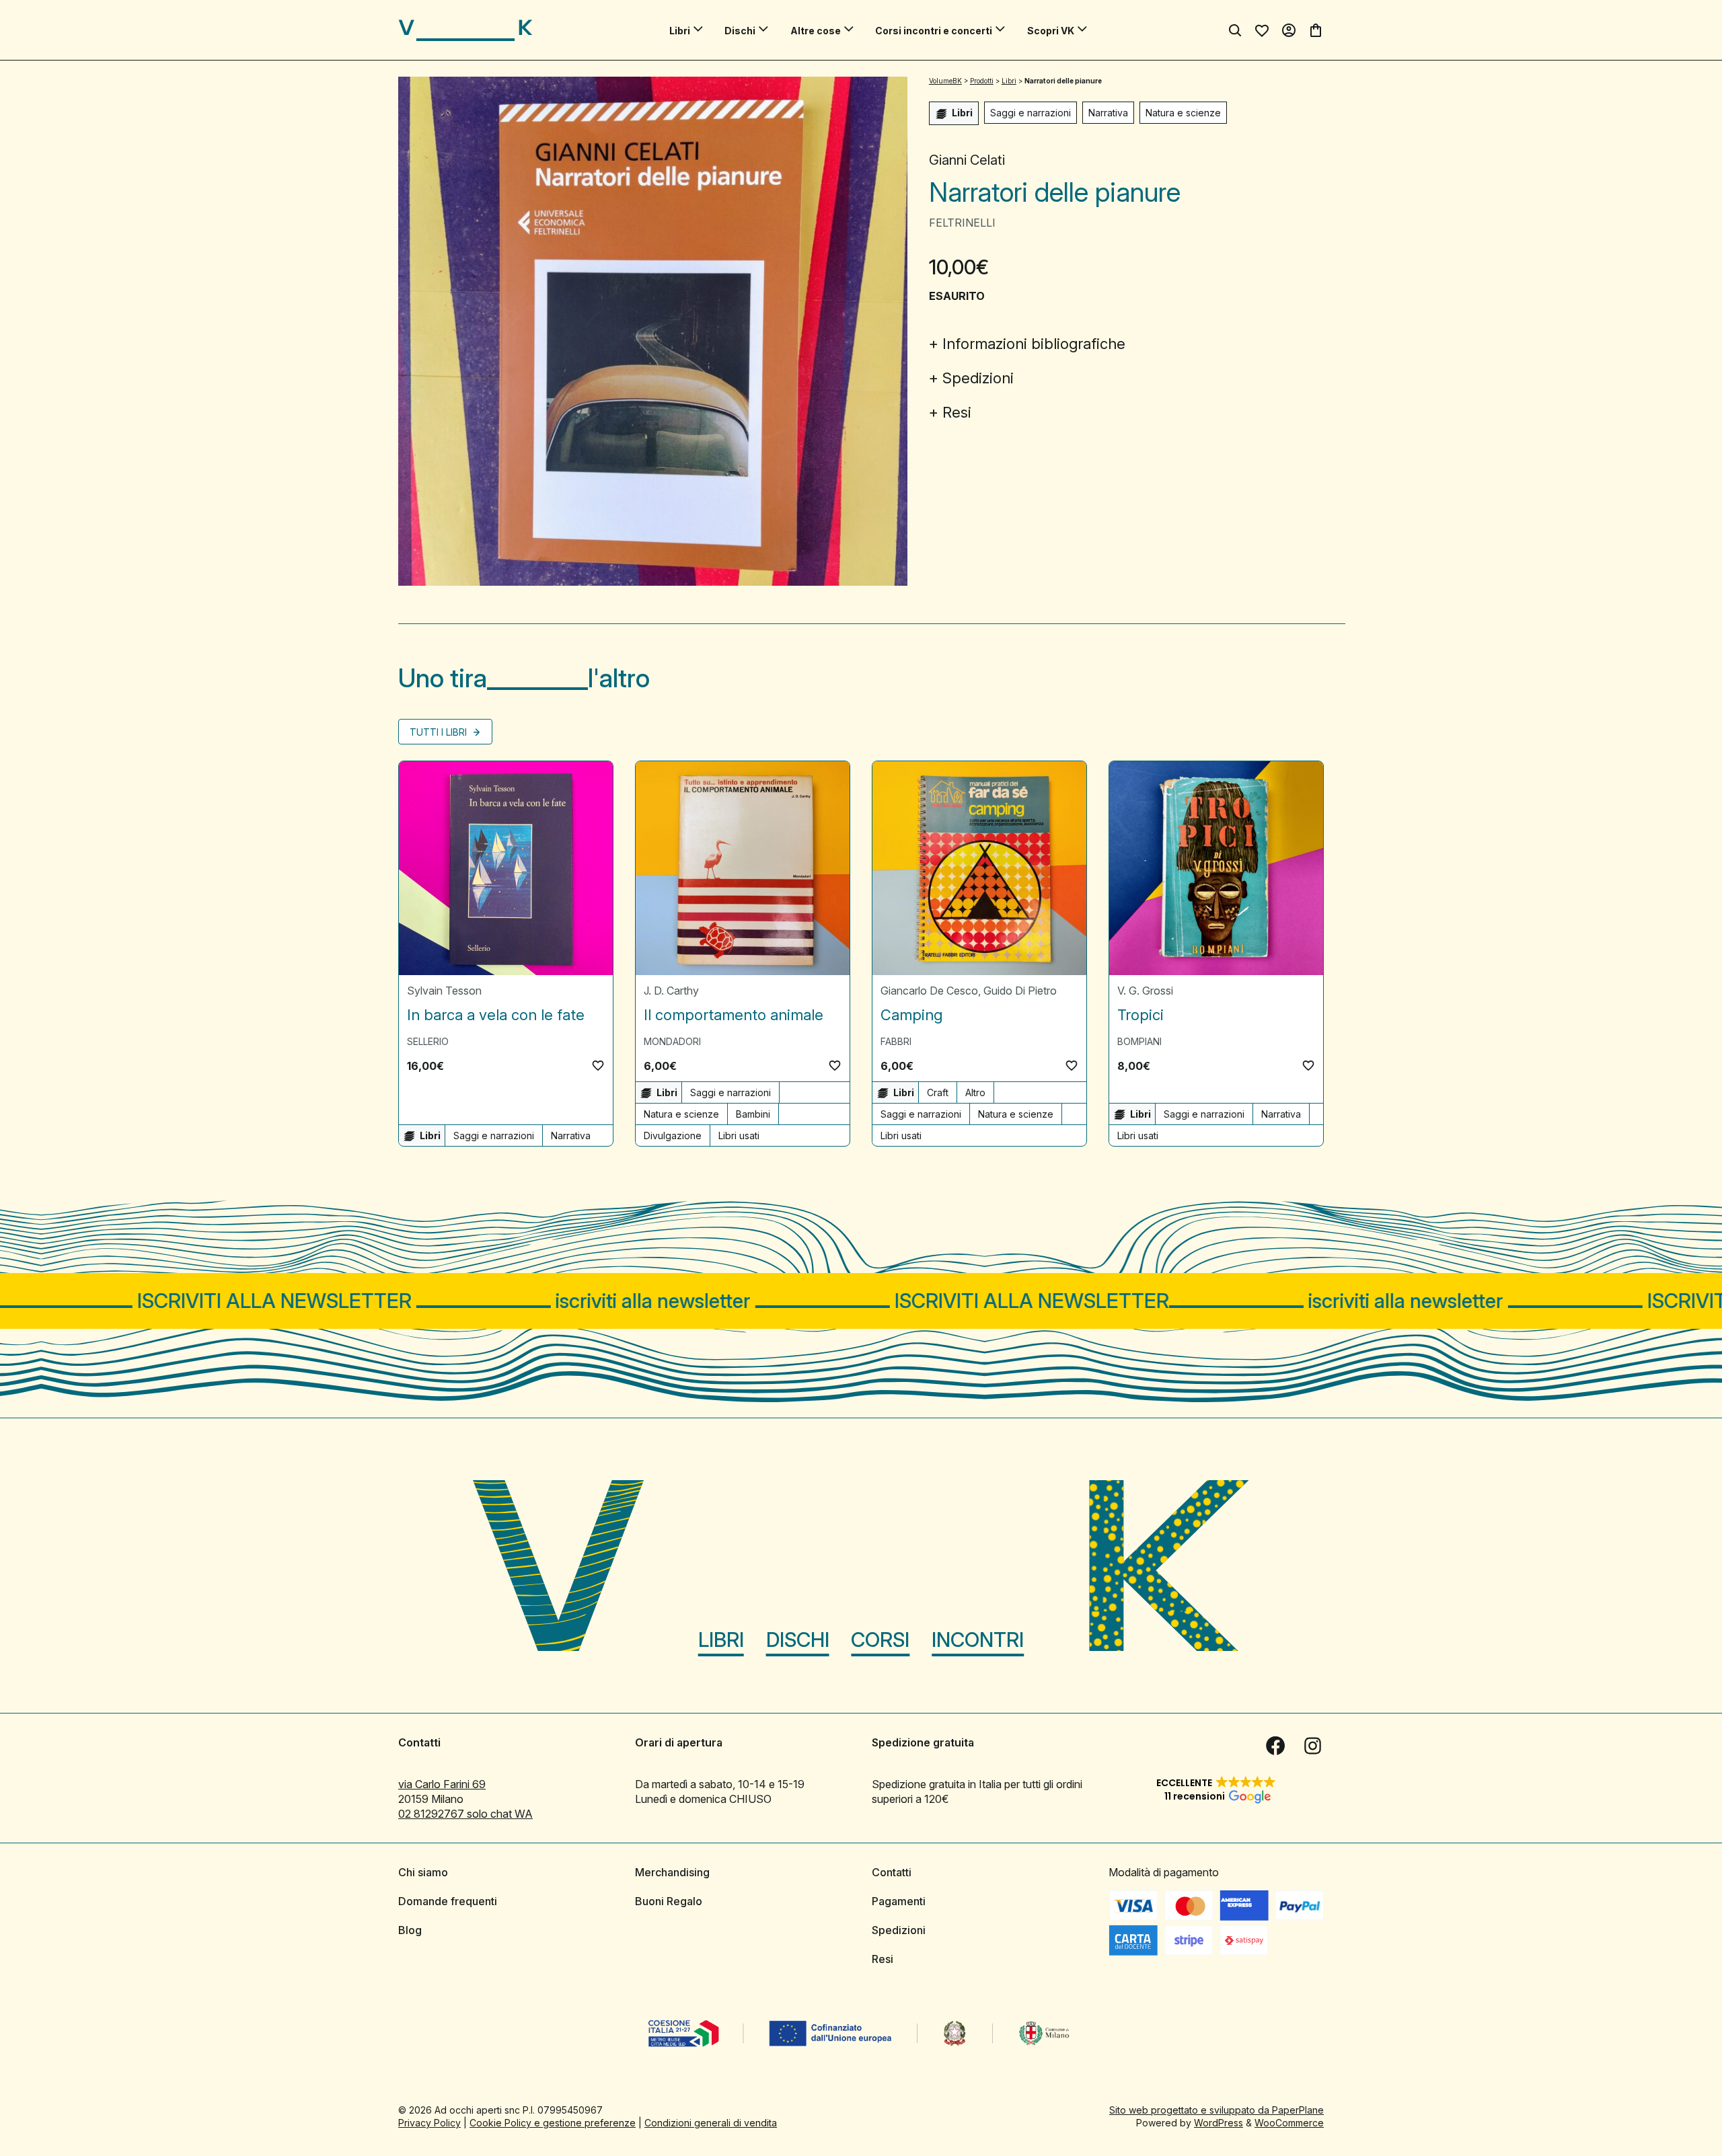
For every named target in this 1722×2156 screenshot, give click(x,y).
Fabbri (896, 1041)
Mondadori (672, 1041)
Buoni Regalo (669, 1901)
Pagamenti (899, 1901)
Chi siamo (423, 1872)
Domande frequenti (448, 1901)
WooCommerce (1289, 2123)
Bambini (753, 1114)
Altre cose (816, 31)
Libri (680, 31)
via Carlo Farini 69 (442, 1784)
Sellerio (428, 1041)
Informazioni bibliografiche (1034, 344)
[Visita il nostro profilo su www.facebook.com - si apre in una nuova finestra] (1275, 1746)
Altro (975, 1092)
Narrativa (1108, 113)
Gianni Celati (967, 160)
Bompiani (1139, 1041)
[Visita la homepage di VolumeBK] (465, 30)
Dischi (740, 31)
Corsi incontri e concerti (934, 31)
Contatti (892, 1872)
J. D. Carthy (671, 991)
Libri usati (739, 1135)
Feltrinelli (962, 223)
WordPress (1219, 2123)
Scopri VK (1051, 31)
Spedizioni (978, 378)
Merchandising (672, 1872)
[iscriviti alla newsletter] (861, 1301)
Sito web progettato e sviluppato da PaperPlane (1216, 2110)
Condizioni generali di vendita (711, 2123)
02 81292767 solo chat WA (465, 1814)
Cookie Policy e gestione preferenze (553, 2123)
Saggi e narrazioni (1031, 113)
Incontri (978, 1640)
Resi (957, 412)
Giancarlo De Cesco (929, 991)
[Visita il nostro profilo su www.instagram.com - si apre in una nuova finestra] (1313, 1746)
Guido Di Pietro (1020, 991)
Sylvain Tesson (444, 991)
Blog (410, 1930)
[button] (598, 1065)
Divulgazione (673, 1135)
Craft (938, 1092)
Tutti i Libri (440, 732)
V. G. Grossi (1145, 991)
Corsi (880, 1640)
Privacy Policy (429, 2123)
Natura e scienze (1183, 113)
